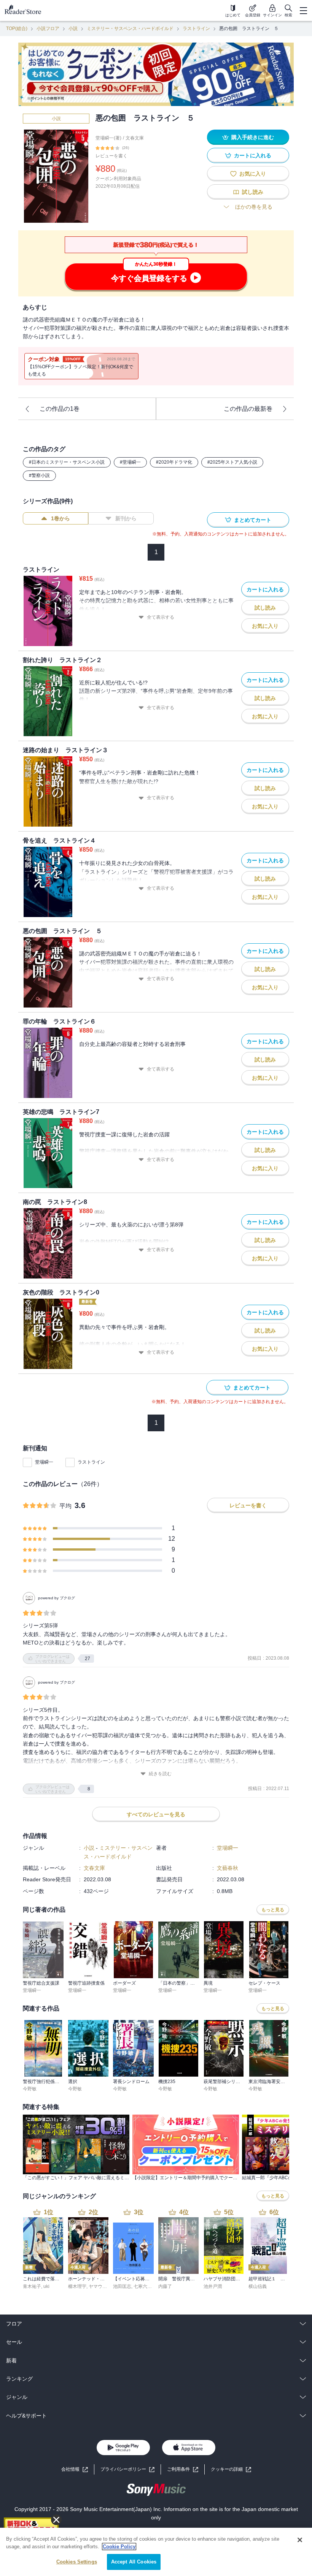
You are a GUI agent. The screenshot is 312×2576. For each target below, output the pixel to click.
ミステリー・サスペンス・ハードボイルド (130, 29)
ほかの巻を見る (254, 207)
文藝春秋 (228, 1868)
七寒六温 (143, 2286)
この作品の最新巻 (248, 409)
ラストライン (196, 29)
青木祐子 (32, 2286)
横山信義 (258, 2286)
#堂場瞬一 (130, 462)
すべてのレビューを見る (156, 1814)
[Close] (300, 2540)
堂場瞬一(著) (108, 138)
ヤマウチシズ (102, 2286)
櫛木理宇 (77, 2286)
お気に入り (253, 174)
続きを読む (160, 1774)
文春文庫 (135, 138)
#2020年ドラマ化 (174, 462)
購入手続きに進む (253, 137)
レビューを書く (111, 156)
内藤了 (165, 2286)
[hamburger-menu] (303, 11)
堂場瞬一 (44, 1462)
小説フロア (48, 29)
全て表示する (161, 617)
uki (46, 2286)
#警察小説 (39, 475)
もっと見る (273, 1910)
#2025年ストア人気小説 (232, 462)
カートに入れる (253, 155)
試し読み (253, 192)
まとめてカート (253, 520)
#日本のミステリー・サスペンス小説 (67, 462)
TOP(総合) (17, 29)
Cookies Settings (77, 2562)
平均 (65, 1506)
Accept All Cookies (134, 2562)
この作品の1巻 (60, 409)
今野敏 (30, 2089)
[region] (156, 2552)
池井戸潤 (213, 2286)
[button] (231, 2469)
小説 (73, 29)
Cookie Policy (119, 2547)
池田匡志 (122, 2286)
